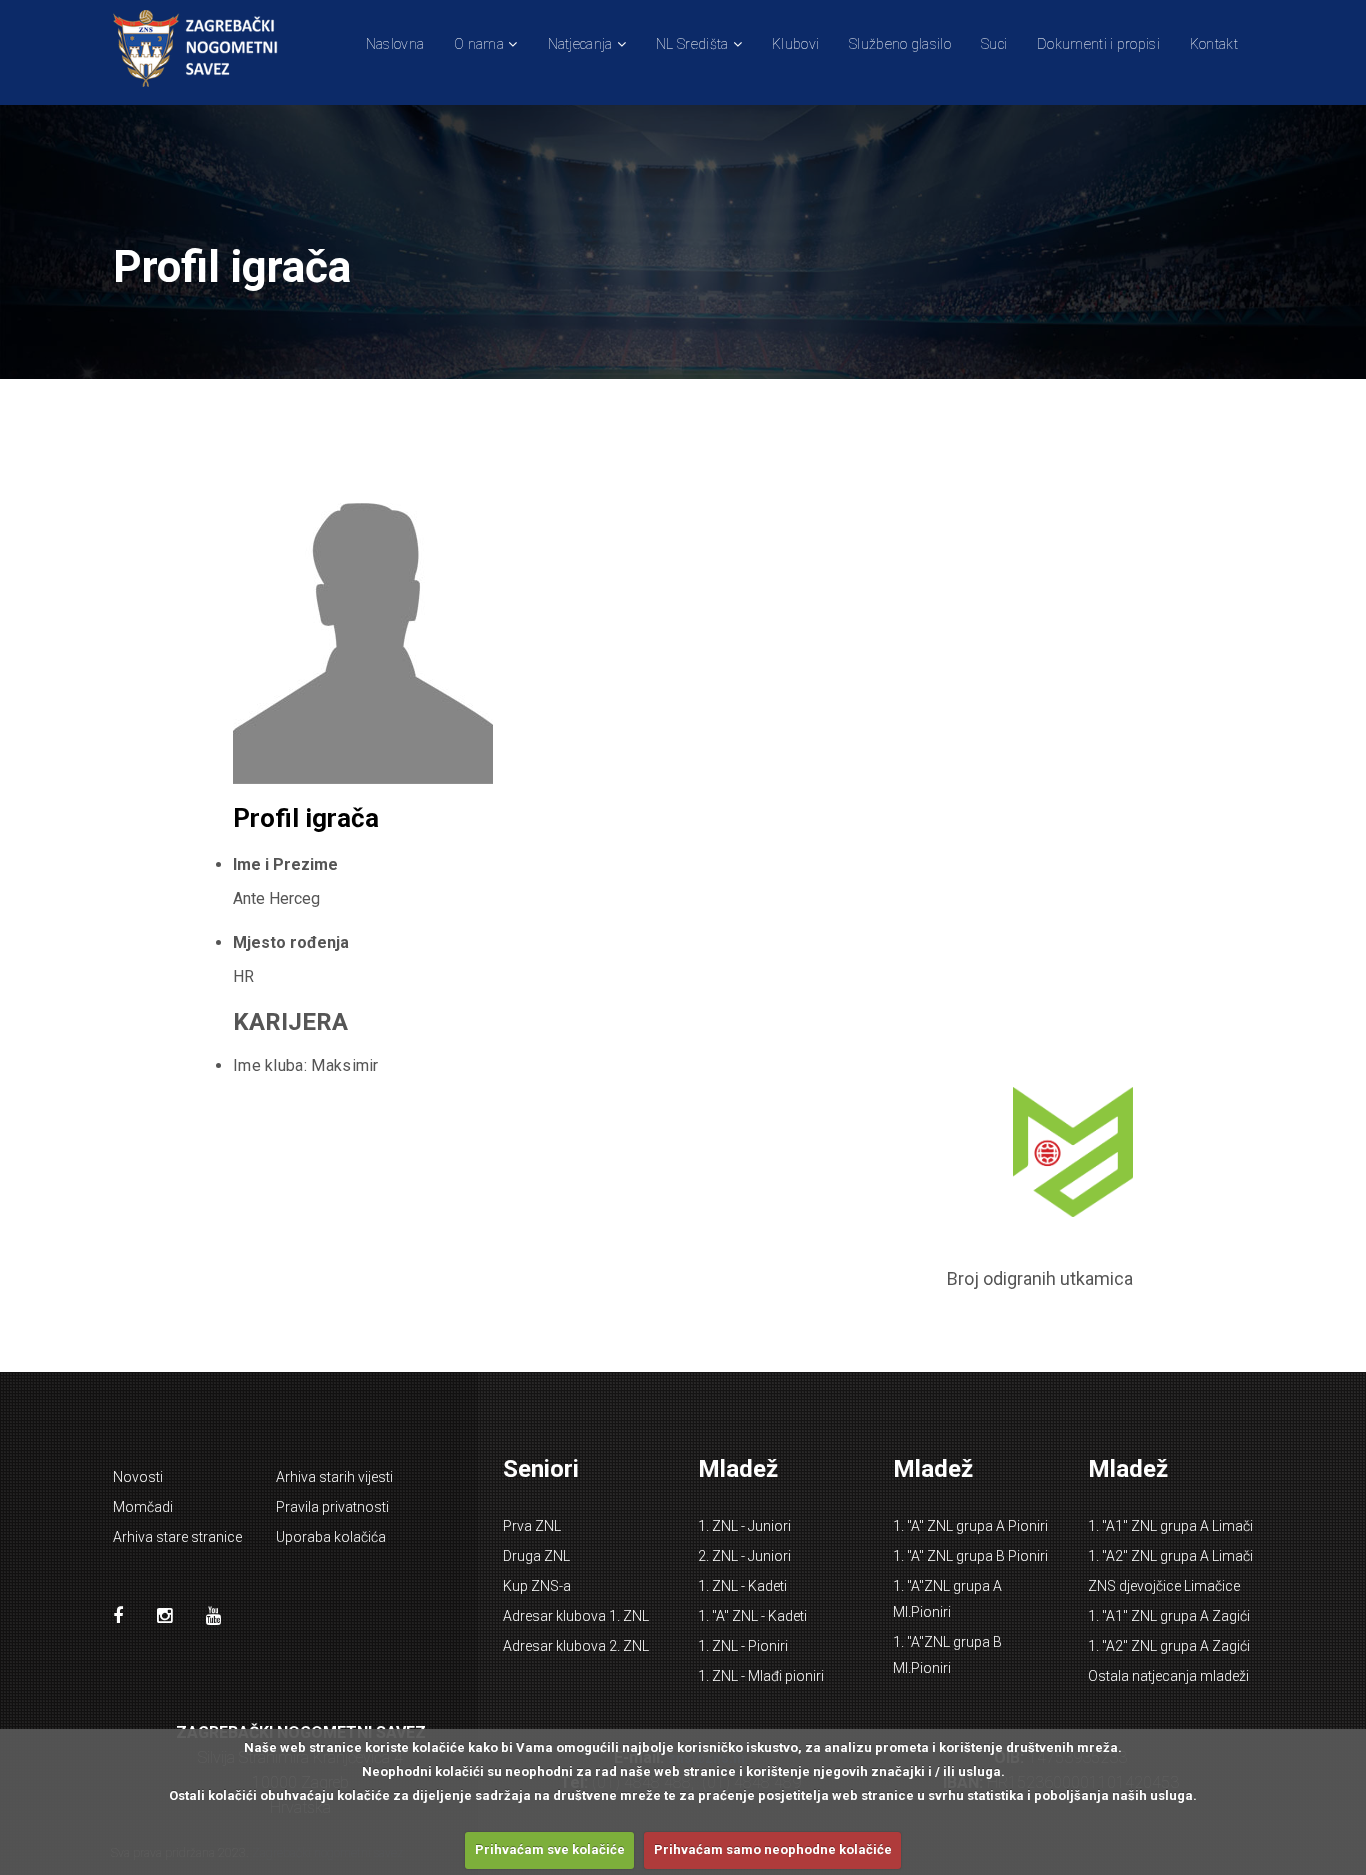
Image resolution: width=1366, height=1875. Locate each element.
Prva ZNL (532, 1526)
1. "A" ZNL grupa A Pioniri (970, 1526)
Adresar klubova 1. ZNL (576, 1616)
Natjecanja (580, 44)
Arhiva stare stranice (177, 1537)
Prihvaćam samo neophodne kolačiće (773, 1849)
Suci (994, 44)
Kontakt (1214, 44)
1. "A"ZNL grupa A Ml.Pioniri (947, 1599)
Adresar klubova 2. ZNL (576, 1646)
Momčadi (143, 1507)
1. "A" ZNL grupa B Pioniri (970, 1556)
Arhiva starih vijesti (334, 1477)
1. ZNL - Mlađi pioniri (761, 1676)
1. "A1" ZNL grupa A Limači (1170, 1526)
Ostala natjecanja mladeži (1168, 1676)
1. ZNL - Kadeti (742, 1586)
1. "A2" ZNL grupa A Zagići (1169, 1646)
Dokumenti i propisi (1098, 44)
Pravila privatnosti (332, 1507)
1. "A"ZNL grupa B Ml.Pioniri (947, 1655)
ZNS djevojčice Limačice (1164, 1586)
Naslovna (395, 44)
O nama (479, 44)
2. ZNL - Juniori (744, 1556)
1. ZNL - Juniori (744, 1526)
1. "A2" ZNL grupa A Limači (1170, 1556)
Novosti (138, 1477)
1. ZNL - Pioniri (743, 1646)
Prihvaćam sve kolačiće (550, 1849)
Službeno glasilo (900, 44)
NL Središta (692, 44)
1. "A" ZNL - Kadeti (752, 1616)
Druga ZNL (536, 1556)
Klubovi (795, 44)
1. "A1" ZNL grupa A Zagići (1169, 1616)
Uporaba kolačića (331, 1537)
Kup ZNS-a (537, 1586)
